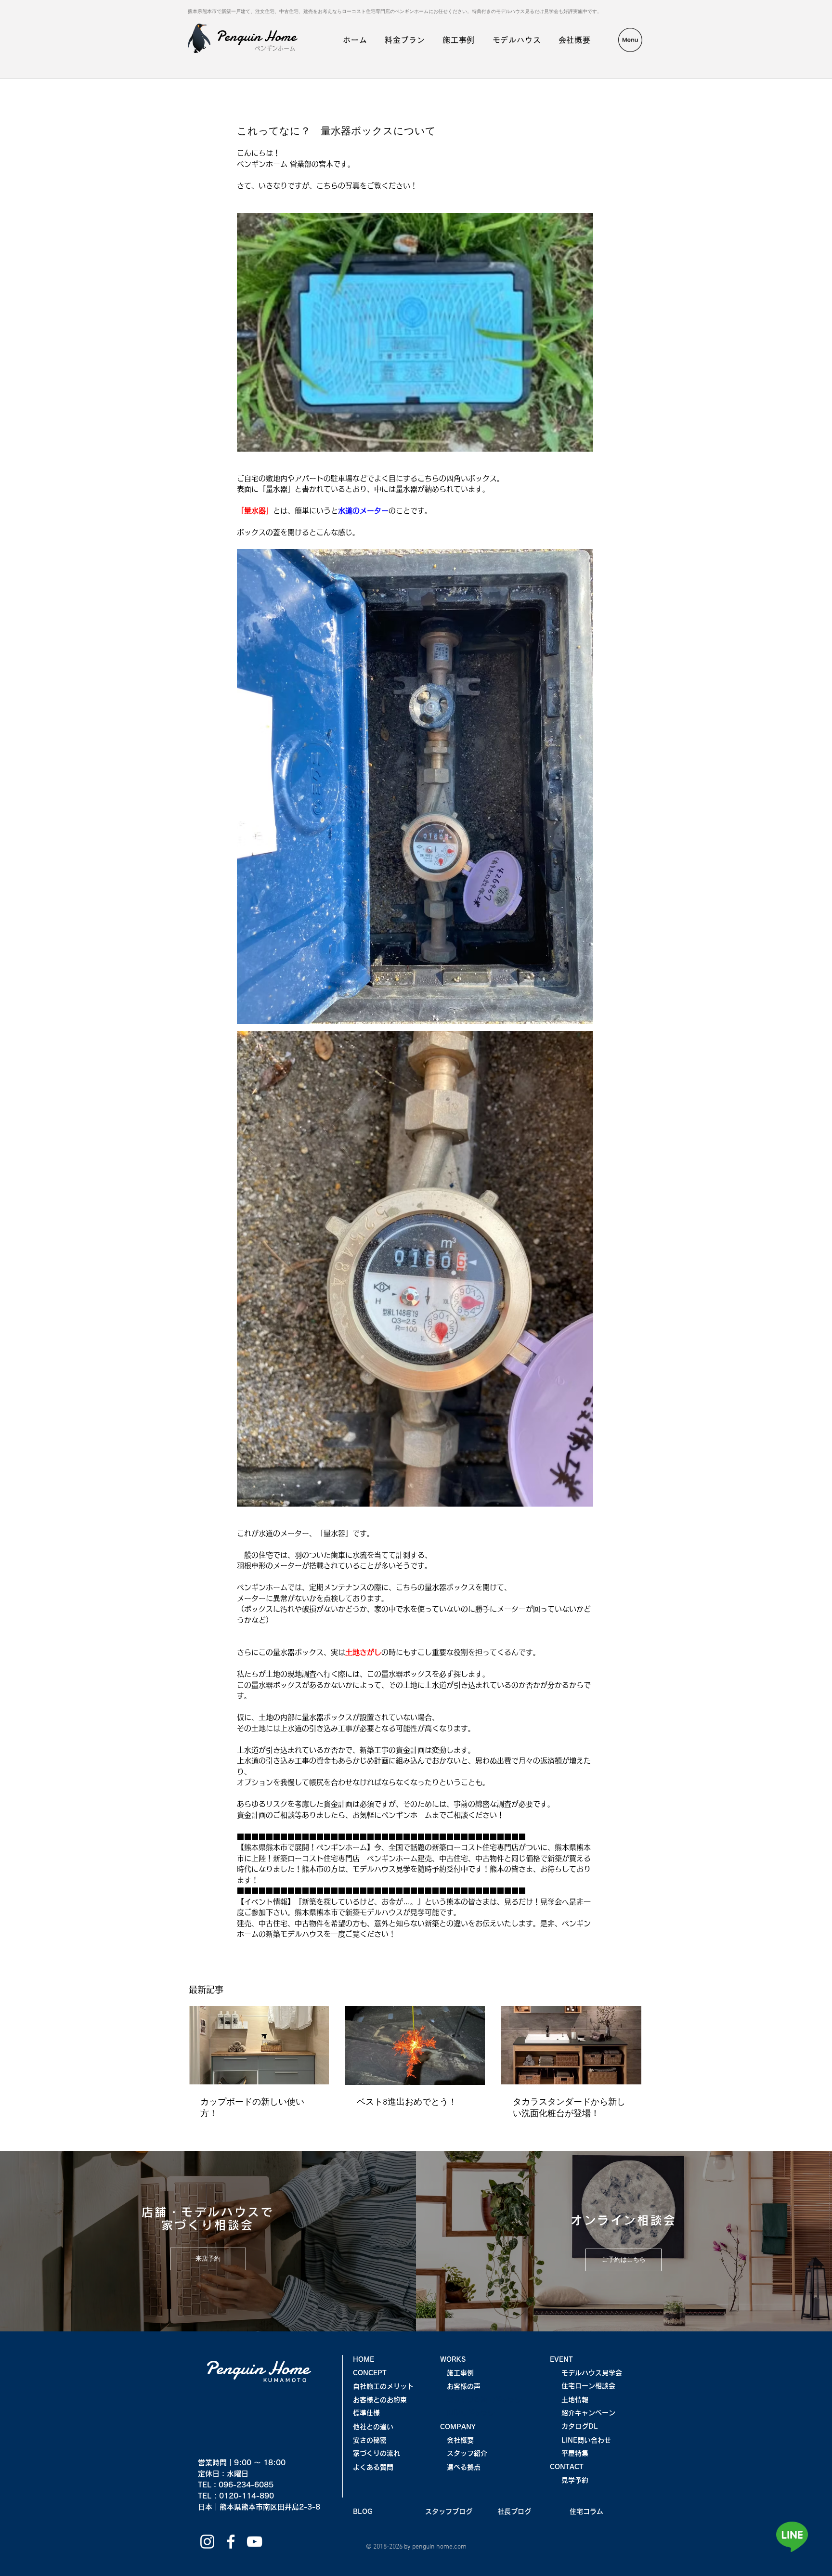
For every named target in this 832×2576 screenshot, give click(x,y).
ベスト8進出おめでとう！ (407, 2102)
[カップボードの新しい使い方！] (259, 2045)
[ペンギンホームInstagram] (207, 2542)
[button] (630, 40)
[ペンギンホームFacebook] (231, 2542)
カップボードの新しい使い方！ (252, 2108)
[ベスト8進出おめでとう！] (415, 2045)
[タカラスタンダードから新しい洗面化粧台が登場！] (571, 2045)
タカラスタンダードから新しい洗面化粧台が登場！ (569, 2108)
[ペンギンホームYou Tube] (254, 2542)
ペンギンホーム (275, 48)
